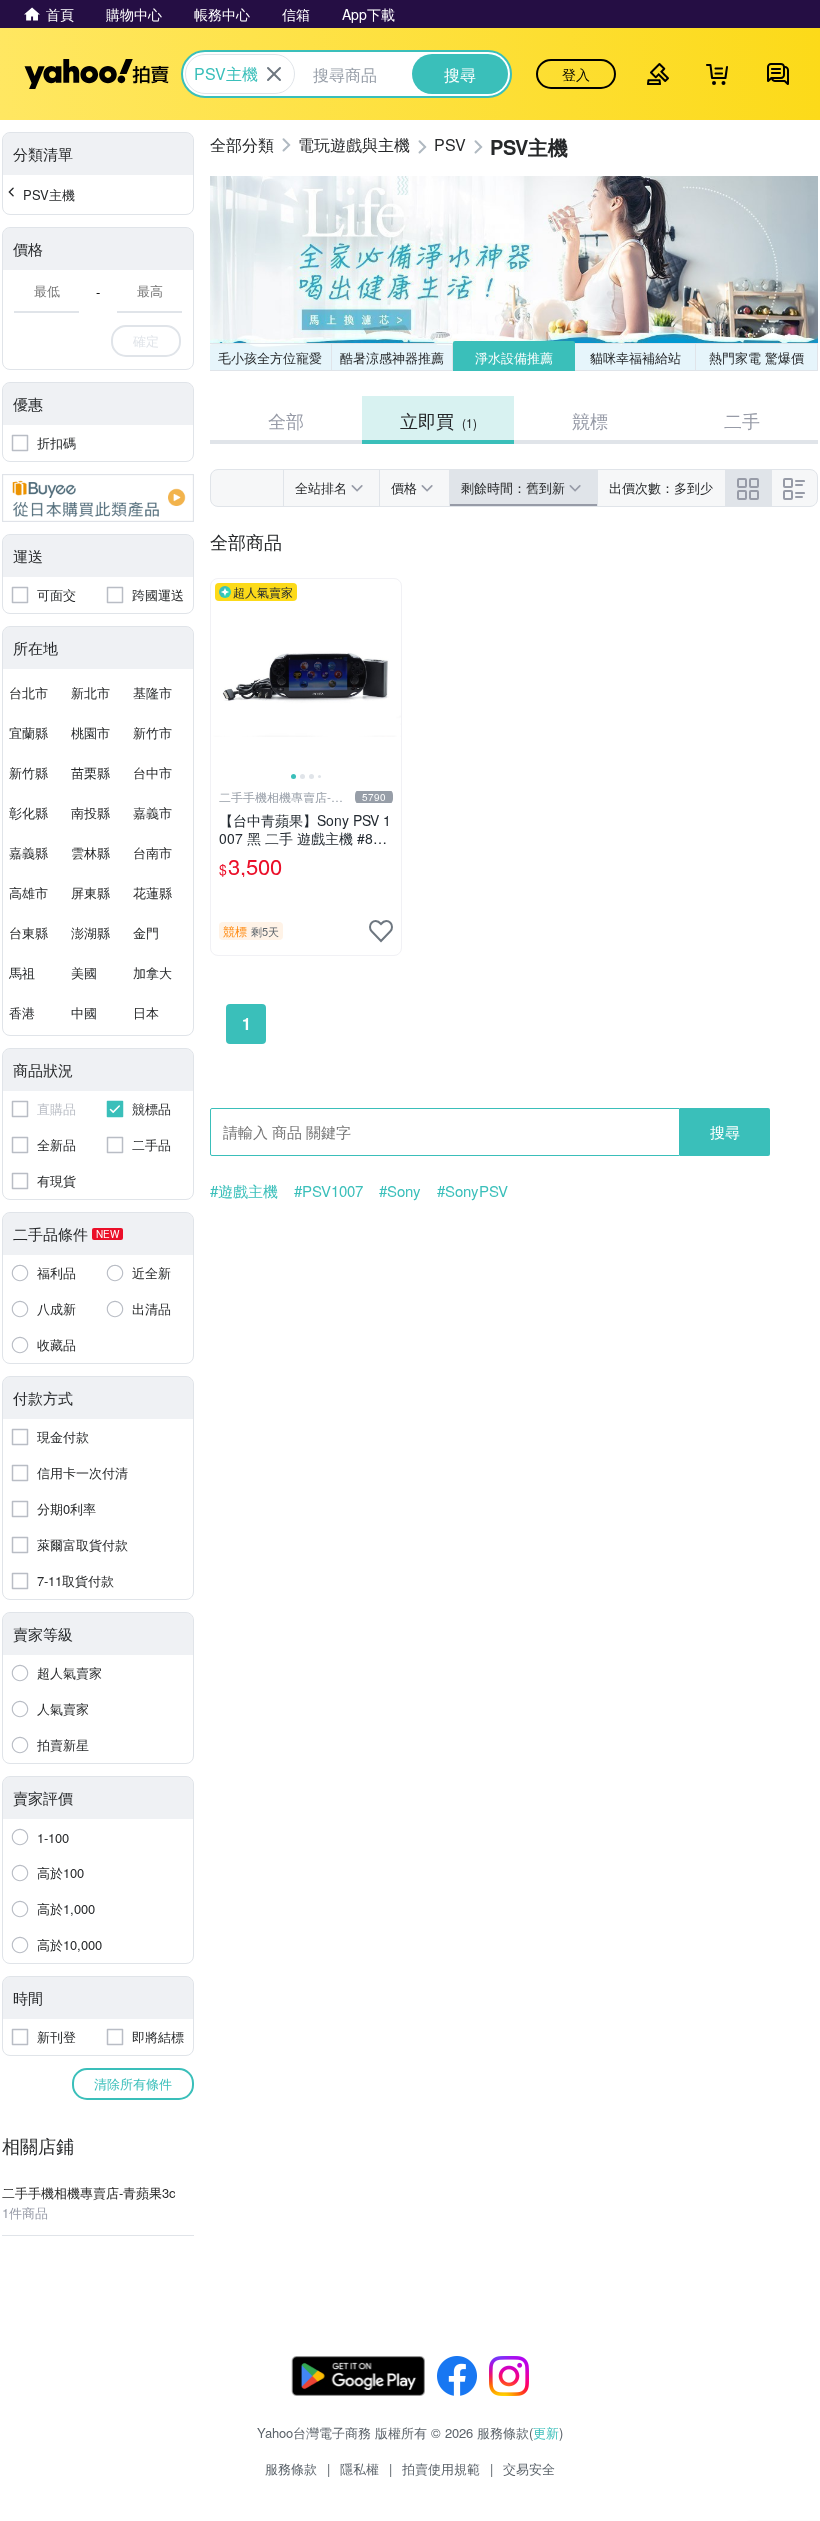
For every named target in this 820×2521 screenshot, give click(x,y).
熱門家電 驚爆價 (756, 357)
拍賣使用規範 (441, 2468)
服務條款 (291, 2468)
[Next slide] (388, 674)
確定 (146, 340)
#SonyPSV (472, 1191)
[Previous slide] (224, 674)
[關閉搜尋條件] (274, 74)
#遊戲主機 (244, 1191)
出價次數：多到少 (661, 487)
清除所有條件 (133, 2083)
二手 (742, 420)
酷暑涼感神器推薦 (392, 357)
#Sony (400, 1191)
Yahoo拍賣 (96, 74)
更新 (546, 2432)
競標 (590, 420)
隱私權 (359, 2468)
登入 (576, 74)
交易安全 (529, 2468)
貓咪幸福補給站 (635, 357)
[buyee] (98, 498)
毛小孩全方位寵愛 (270, 357)
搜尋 (725, 1131)
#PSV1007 (328, 1191)
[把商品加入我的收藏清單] (381, 931)
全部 (286, 420)
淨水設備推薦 (514, 357)
